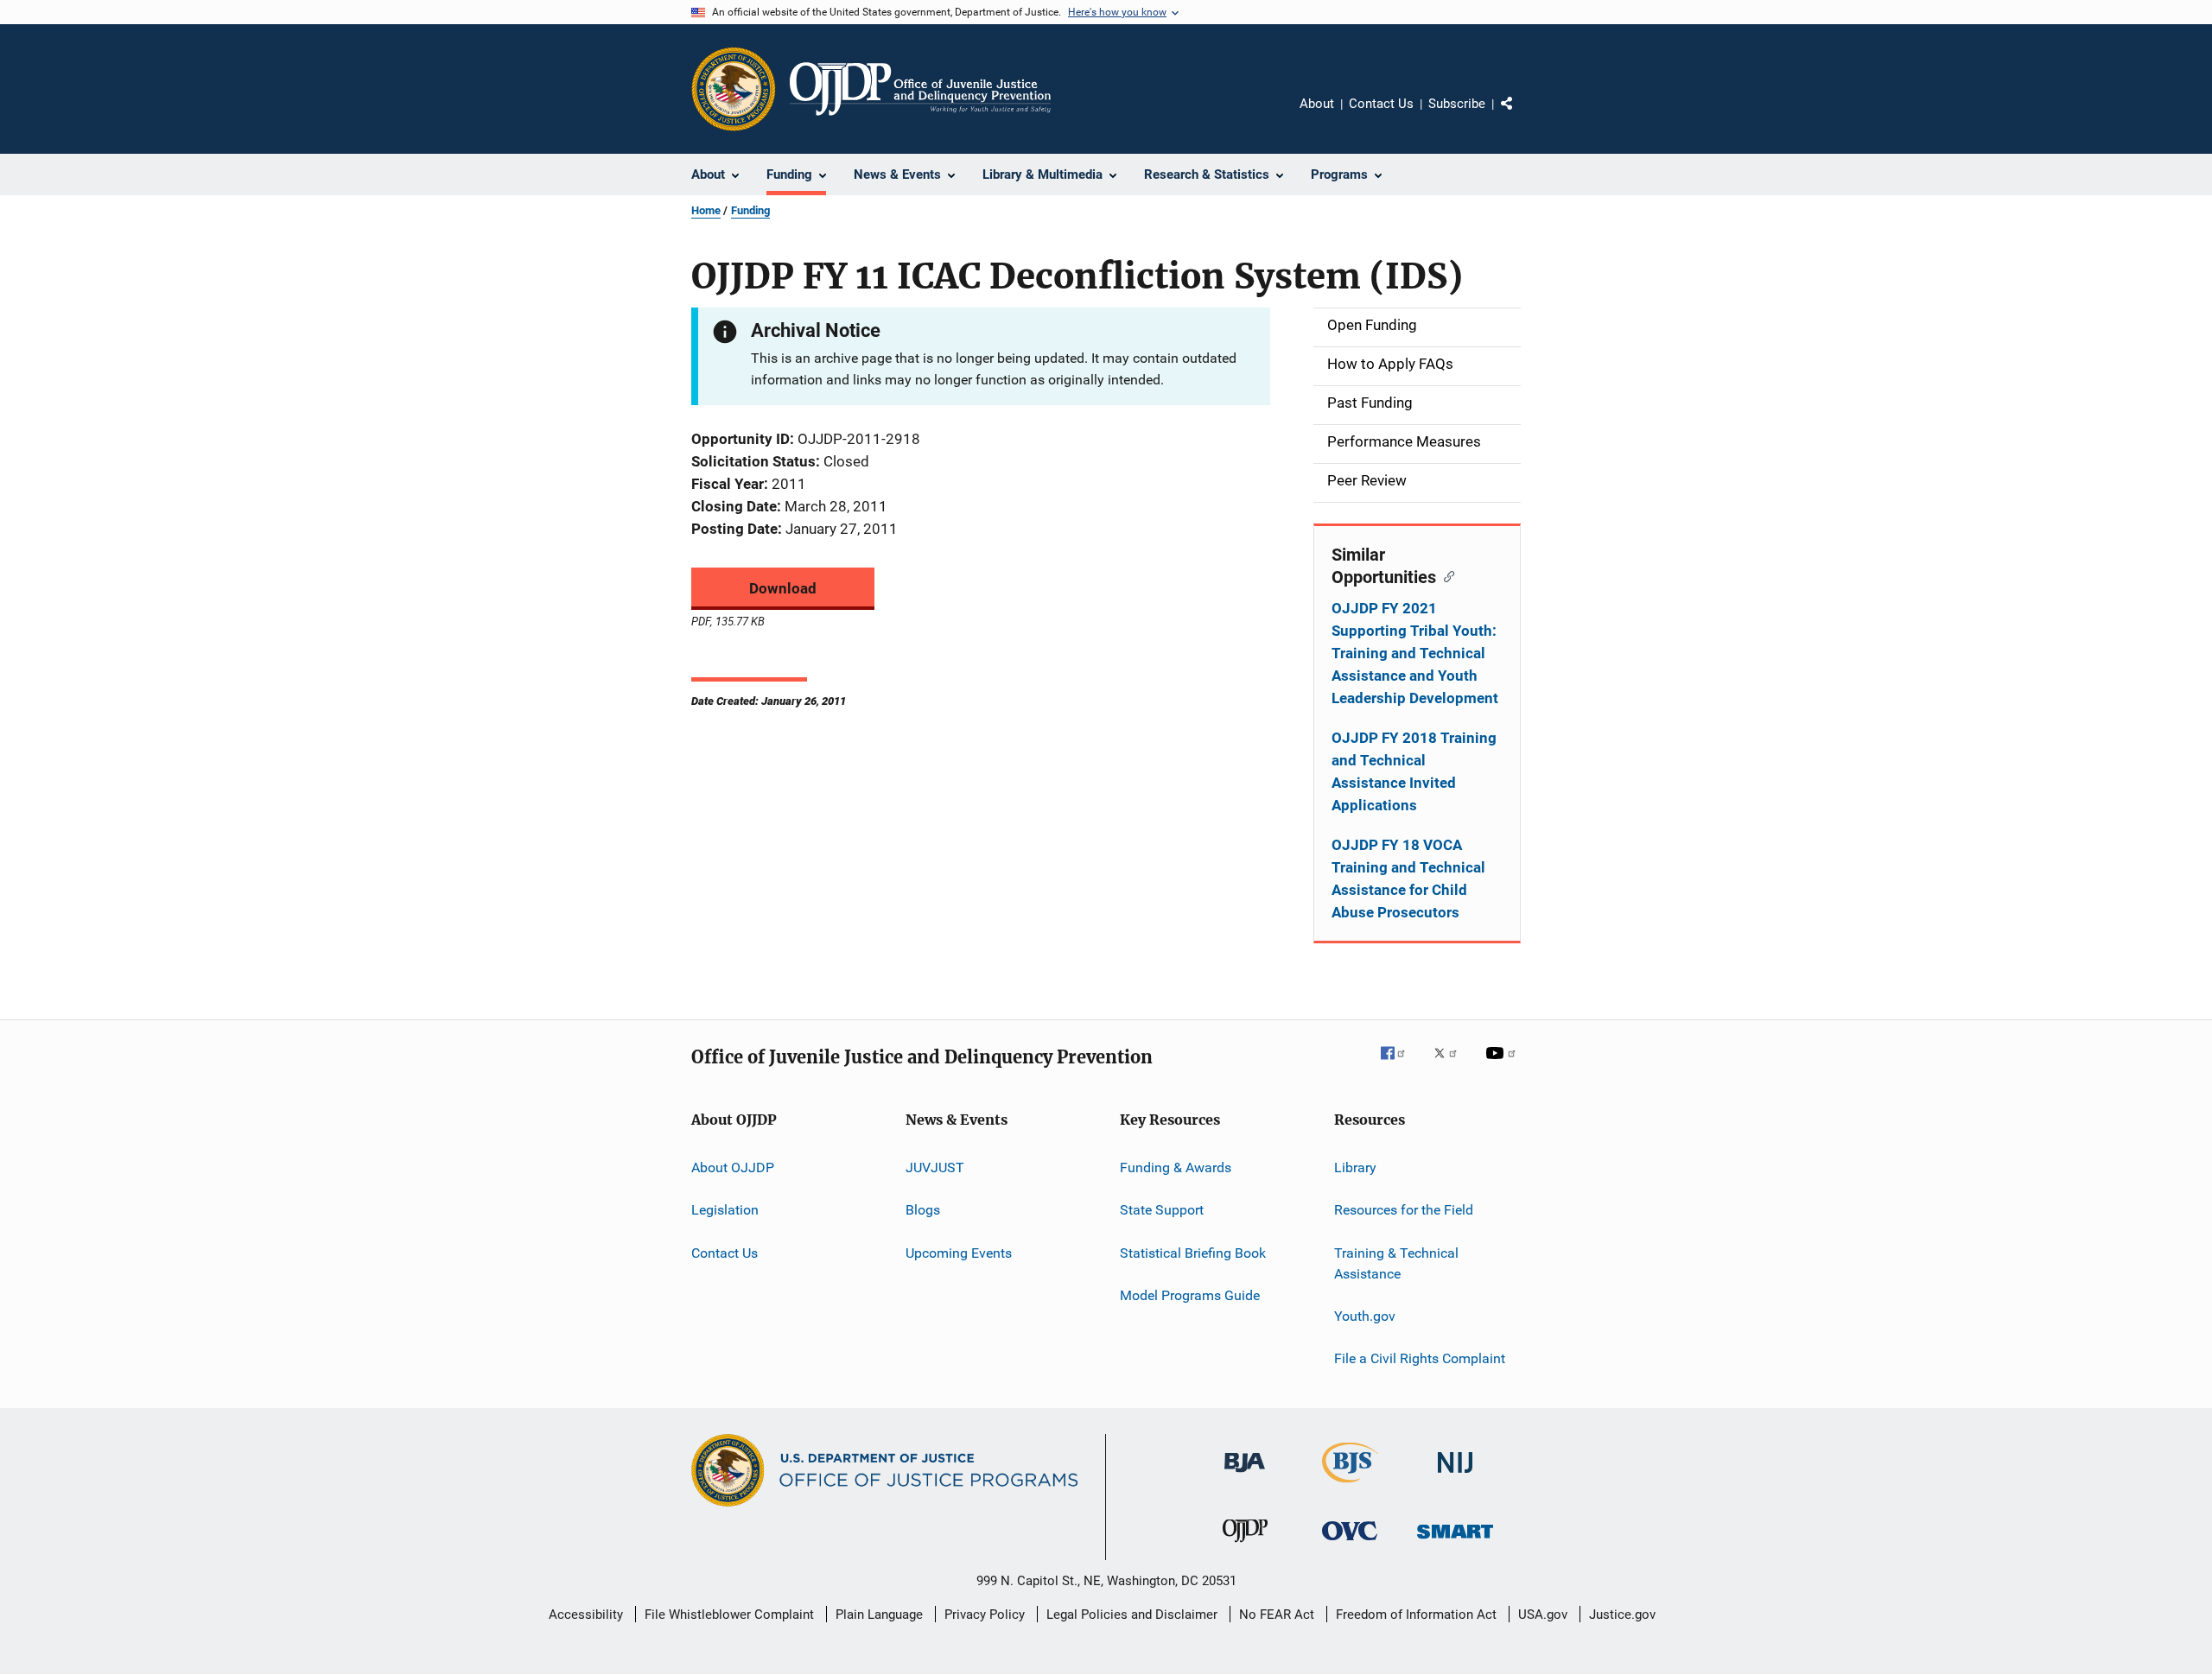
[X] (1452, 1065)
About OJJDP (733, 1167)
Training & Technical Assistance (1396, 1263)
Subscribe (1457, 104)
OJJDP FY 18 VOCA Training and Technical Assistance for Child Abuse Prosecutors (1408, 879)
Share (1521, 116)
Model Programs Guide (1190, 1295)
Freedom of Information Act (1416, 1615)
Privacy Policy (985, 1615)
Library (1355, 1167)
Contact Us (1381, 104)
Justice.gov (1622, 1615)
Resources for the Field (1404, 1210)
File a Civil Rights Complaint (1420, 1358)
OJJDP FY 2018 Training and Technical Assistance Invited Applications (1414, 771)
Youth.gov (1365, 1316)
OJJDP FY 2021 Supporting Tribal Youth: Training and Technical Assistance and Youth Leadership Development (1415, 653)
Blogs (923, 1210)
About (1317, 104)
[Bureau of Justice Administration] (1245, 1475)
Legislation (725, 1210)
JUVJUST (935, 1167)
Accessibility (586, 1615)
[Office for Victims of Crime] (1350, 1543)
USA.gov (1543, 1615)
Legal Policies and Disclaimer (1132, 1615)
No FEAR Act (1277, 1615)
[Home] (920, 89)
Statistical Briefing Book (1193, 1253)
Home (706, 210)
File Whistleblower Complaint (729, 1615)
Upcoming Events (959, 1253)
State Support (1162, 1210)
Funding (750, 210)
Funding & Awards (1176, 1167)
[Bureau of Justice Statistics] (1350, 1486)
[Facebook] (1400, 1065)
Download (783, 588)
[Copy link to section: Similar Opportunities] (1445, 575)
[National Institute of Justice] (1455, 1476)
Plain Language (879, 1615)
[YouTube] (1503, 1065)
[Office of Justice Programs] (734, 89)
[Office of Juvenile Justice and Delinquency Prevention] (1245, 1545)
